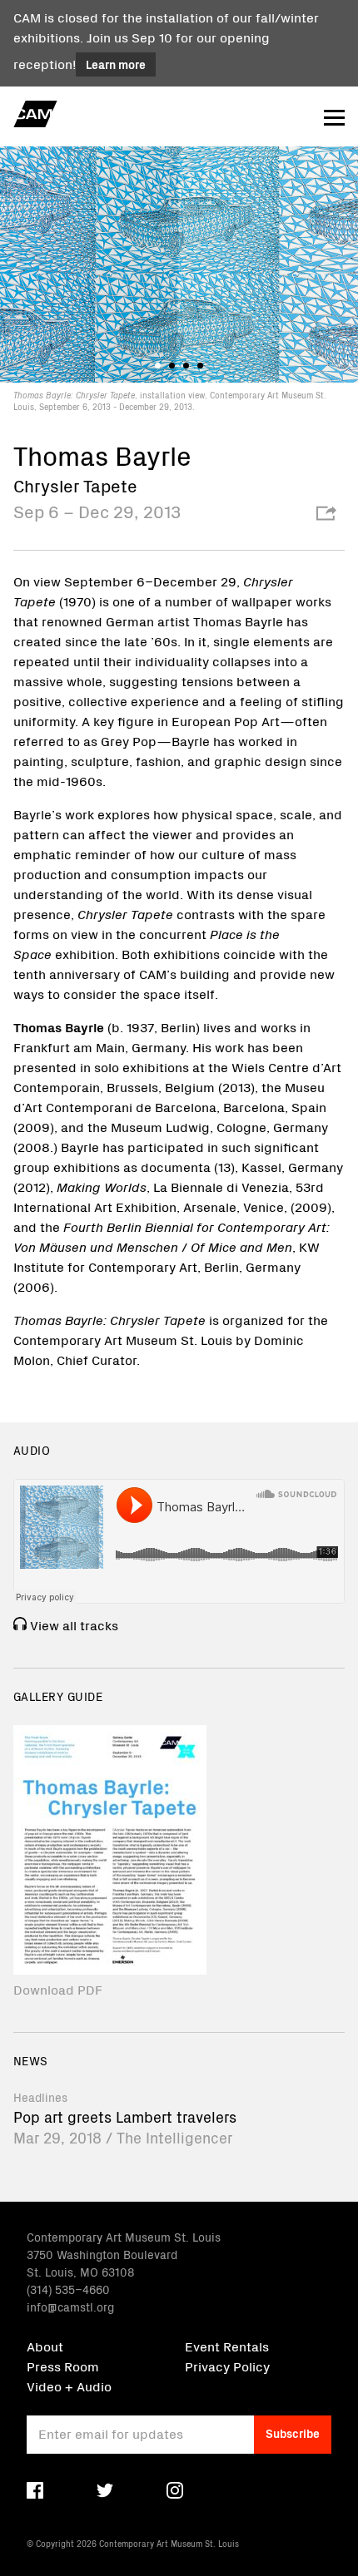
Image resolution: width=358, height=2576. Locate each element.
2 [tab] (172, 366)
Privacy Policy (227, 2366)
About (45, 2346)
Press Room (63, 2366)
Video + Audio (69, 2386)
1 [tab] (158, 366)
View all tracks (74, 1624)
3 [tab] (186, 366)
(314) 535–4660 (68, 2289)
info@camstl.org (70, 2307)
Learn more (116, 64)
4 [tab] (200, 366)
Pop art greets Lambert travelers (125, 2116)
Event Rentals (227, 2346)
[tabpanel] (179, 278)
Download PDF (58, 1989)
